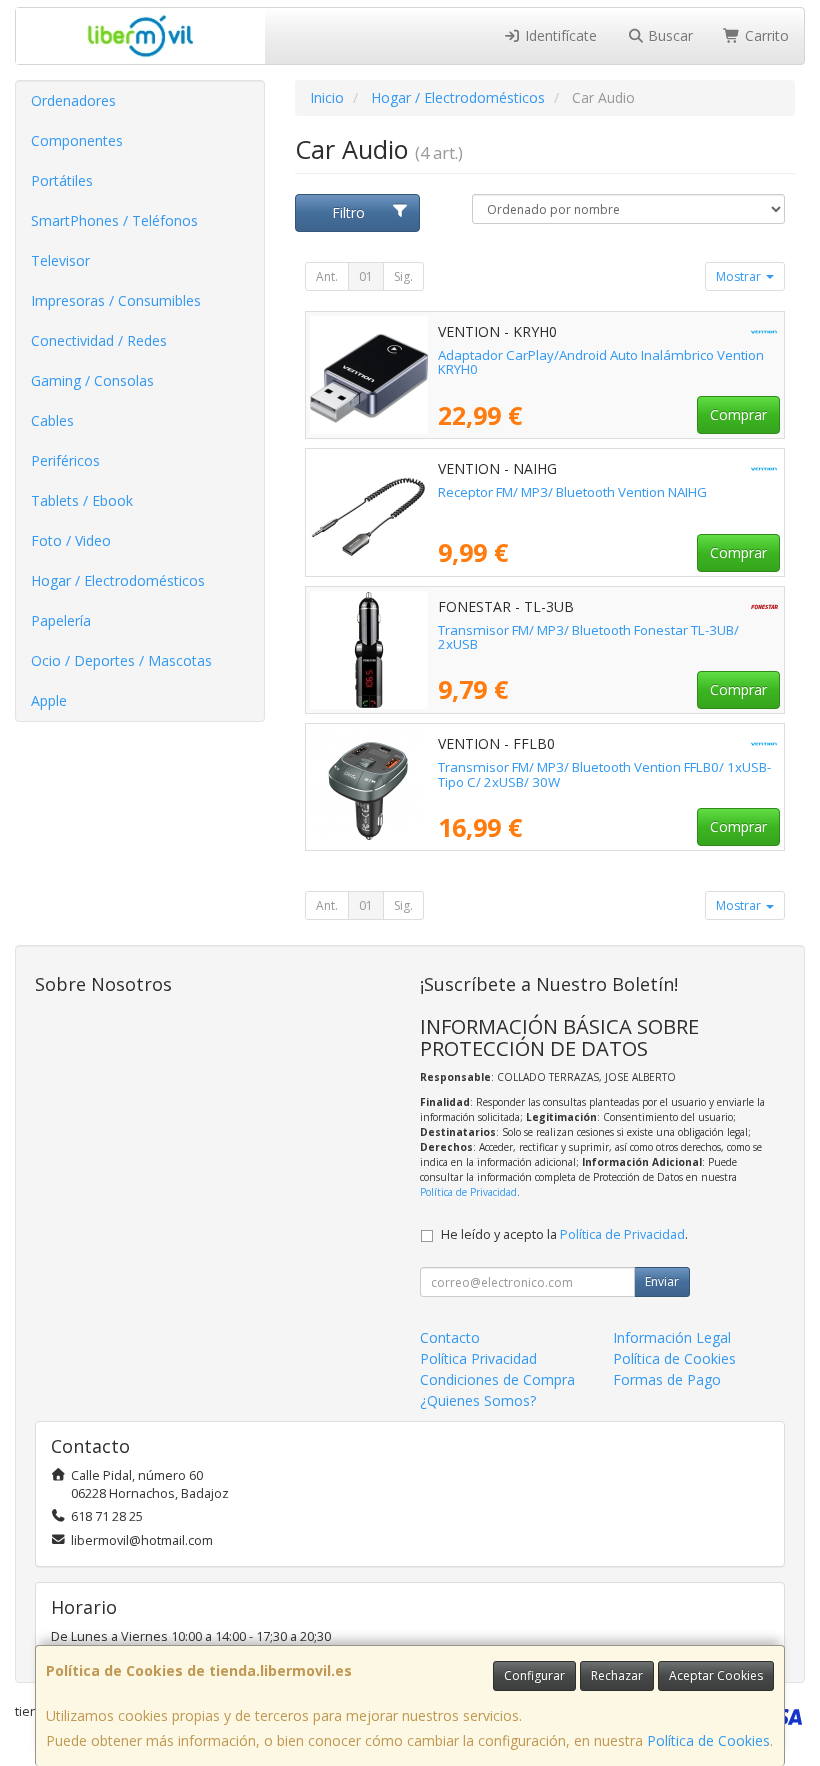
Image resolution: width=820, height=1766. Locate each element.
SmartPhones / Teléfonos (114, 220)
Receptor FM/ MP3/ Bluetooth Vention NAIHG (572, 492)
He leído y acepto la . (564, 1234)
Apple (49, 700)
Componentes (77, 140)
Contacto (450, 1337)
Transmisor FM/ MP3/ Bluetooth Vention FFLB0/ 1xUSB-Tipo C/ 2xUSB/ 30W (604, 774)
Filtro (348, 212)
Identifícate (559, 35)
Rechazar (617, 1675)
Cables (52, 420)
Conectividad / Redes (99, 340)
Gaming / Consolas (92, 380)
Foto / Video (71, 540)
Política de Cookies (708, 1740)
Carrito (765, 35)
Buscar (668, 35)
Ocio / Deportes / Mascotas (121, 660)
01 (366, 276)
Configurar (534, 1675)
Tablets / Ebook (82, 500)
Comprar (738, 414)
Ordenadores (73, 100)
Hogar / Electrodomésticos (118, 580)
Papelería (61, 620)
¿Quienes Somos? (478, 1400)
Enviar (662, 1281)
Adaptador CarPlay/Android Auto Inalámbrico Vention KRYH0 (601, 362)
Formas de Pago (667, 1379)
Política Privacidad (478, 1358)
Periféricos (65, 460)
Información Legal (672, 1337)
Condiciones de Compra (497, 1379)
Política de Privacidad (468, 1192)
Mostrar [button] (740, 276)
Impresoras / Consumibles (116, 300)
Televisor (60, 260)
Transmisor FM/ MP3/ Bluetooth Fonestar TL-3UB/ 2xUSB (588, 637)
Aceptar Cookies (716, 1675)
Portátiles (62, 180)
